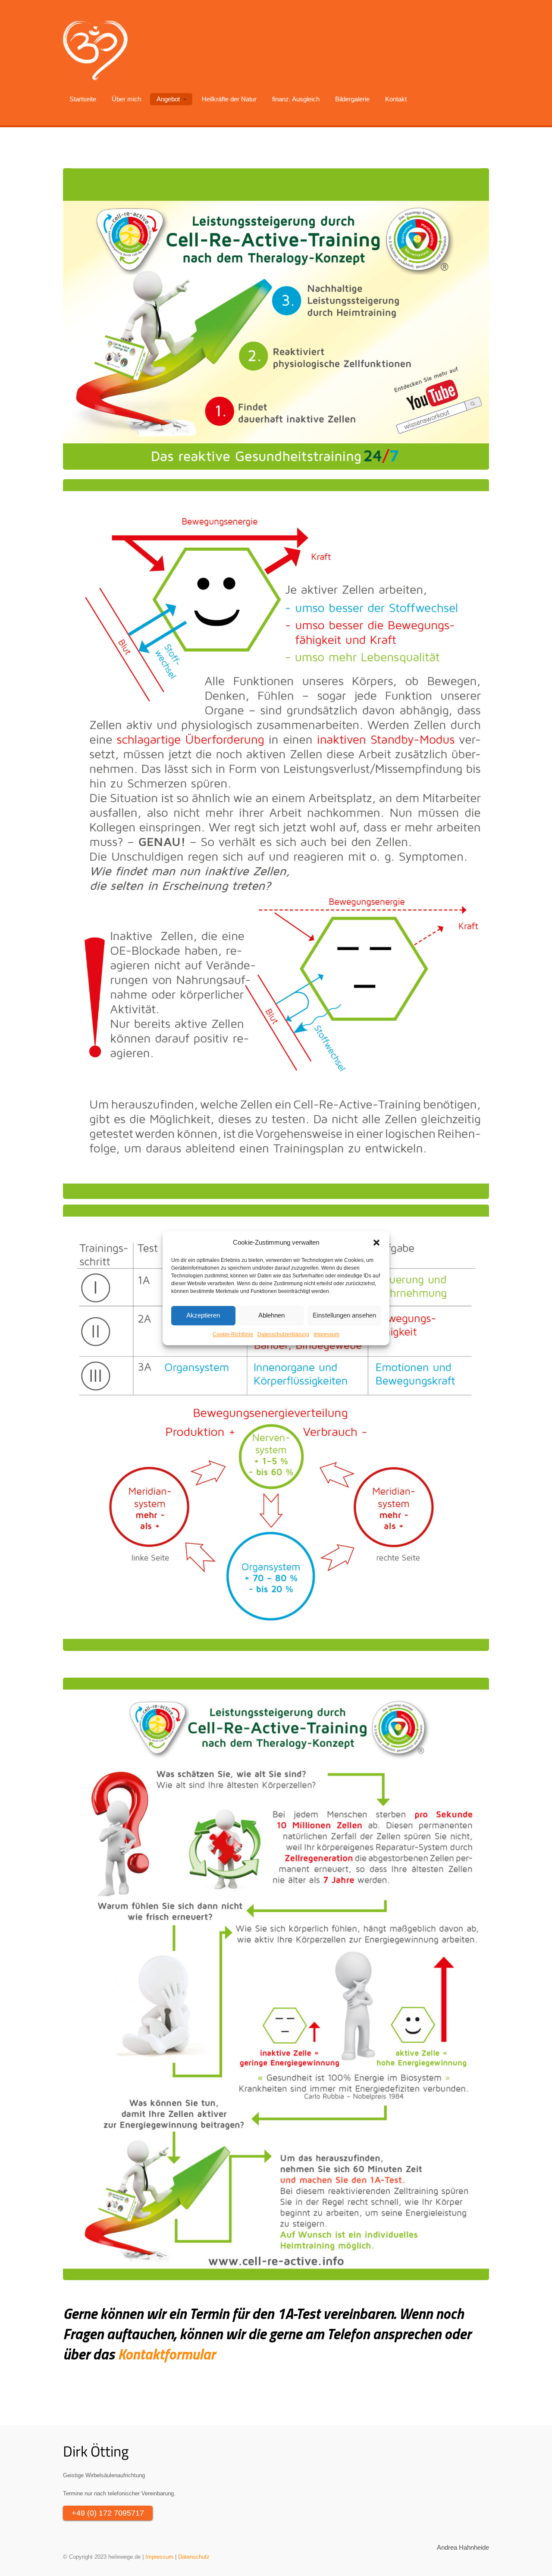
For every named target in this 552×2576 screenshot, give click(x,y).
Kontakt (396, 99)
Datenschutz (194, 2557)
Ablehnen (271, 1315)
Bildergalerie (352, 99)
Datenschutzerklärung (283, 1334)
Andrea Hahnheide (463, 2548)
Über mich (126, 99)
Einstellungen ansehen (344, 1315)
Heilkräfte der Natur (229, 99)
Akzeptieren (203, 1315)
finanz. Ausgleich (296, 99)
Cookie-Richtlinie (233, 1334)
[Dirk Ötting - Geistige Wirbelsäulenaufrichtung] (95, 50)
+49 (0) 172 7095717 (108, 2513)
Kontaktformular (166, 2354)
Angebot (168, 99)
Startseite (83, 99)
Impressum (326, 1334)
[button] (376, 1243)
